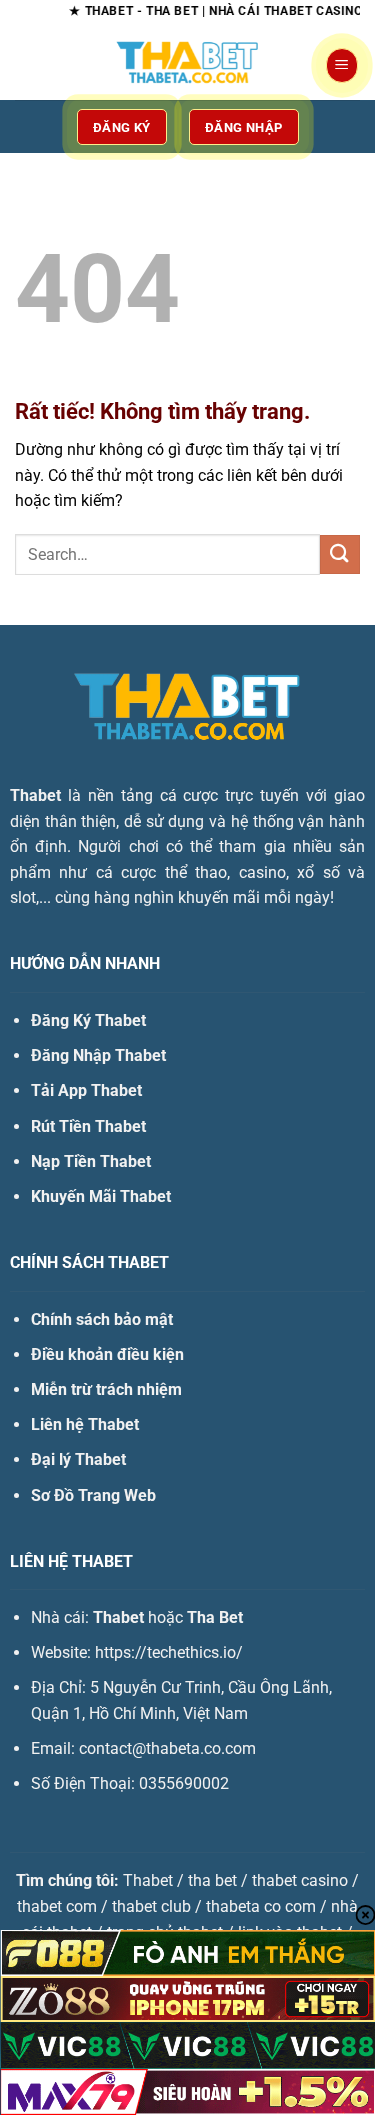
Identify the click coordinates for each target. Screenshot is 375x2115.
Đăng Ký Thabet (88, 1020)
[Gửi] (340, 554)
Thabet (35, 795)
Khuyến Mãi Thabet (101, 1196)
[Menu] (342, 65)
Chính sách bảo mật (102, 1319)
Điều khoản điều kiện (107, 1354)
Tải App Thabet (86, 1090)
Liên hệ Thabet (85, 1424)
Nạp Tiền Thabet (91, 1161)
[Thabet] (188, 65)
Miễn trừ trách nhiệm (106, 1389)
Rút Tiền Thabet (88, 1126)
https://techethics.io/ (169, 1652)
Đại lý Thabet (78, 1459)
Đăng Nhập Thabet (98, 1055)
